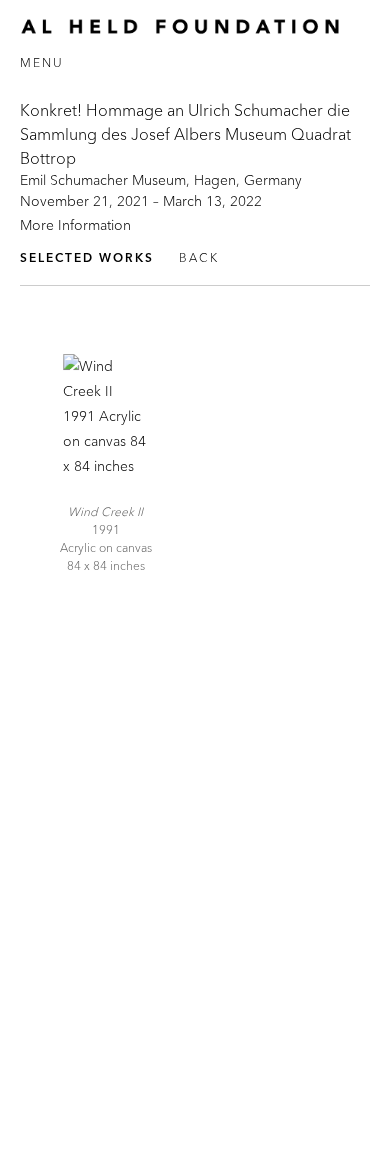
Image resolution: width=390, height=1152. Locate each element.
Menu (42, 62)
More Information (75, 225)
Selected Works (87, 257)
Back (199, 257)
